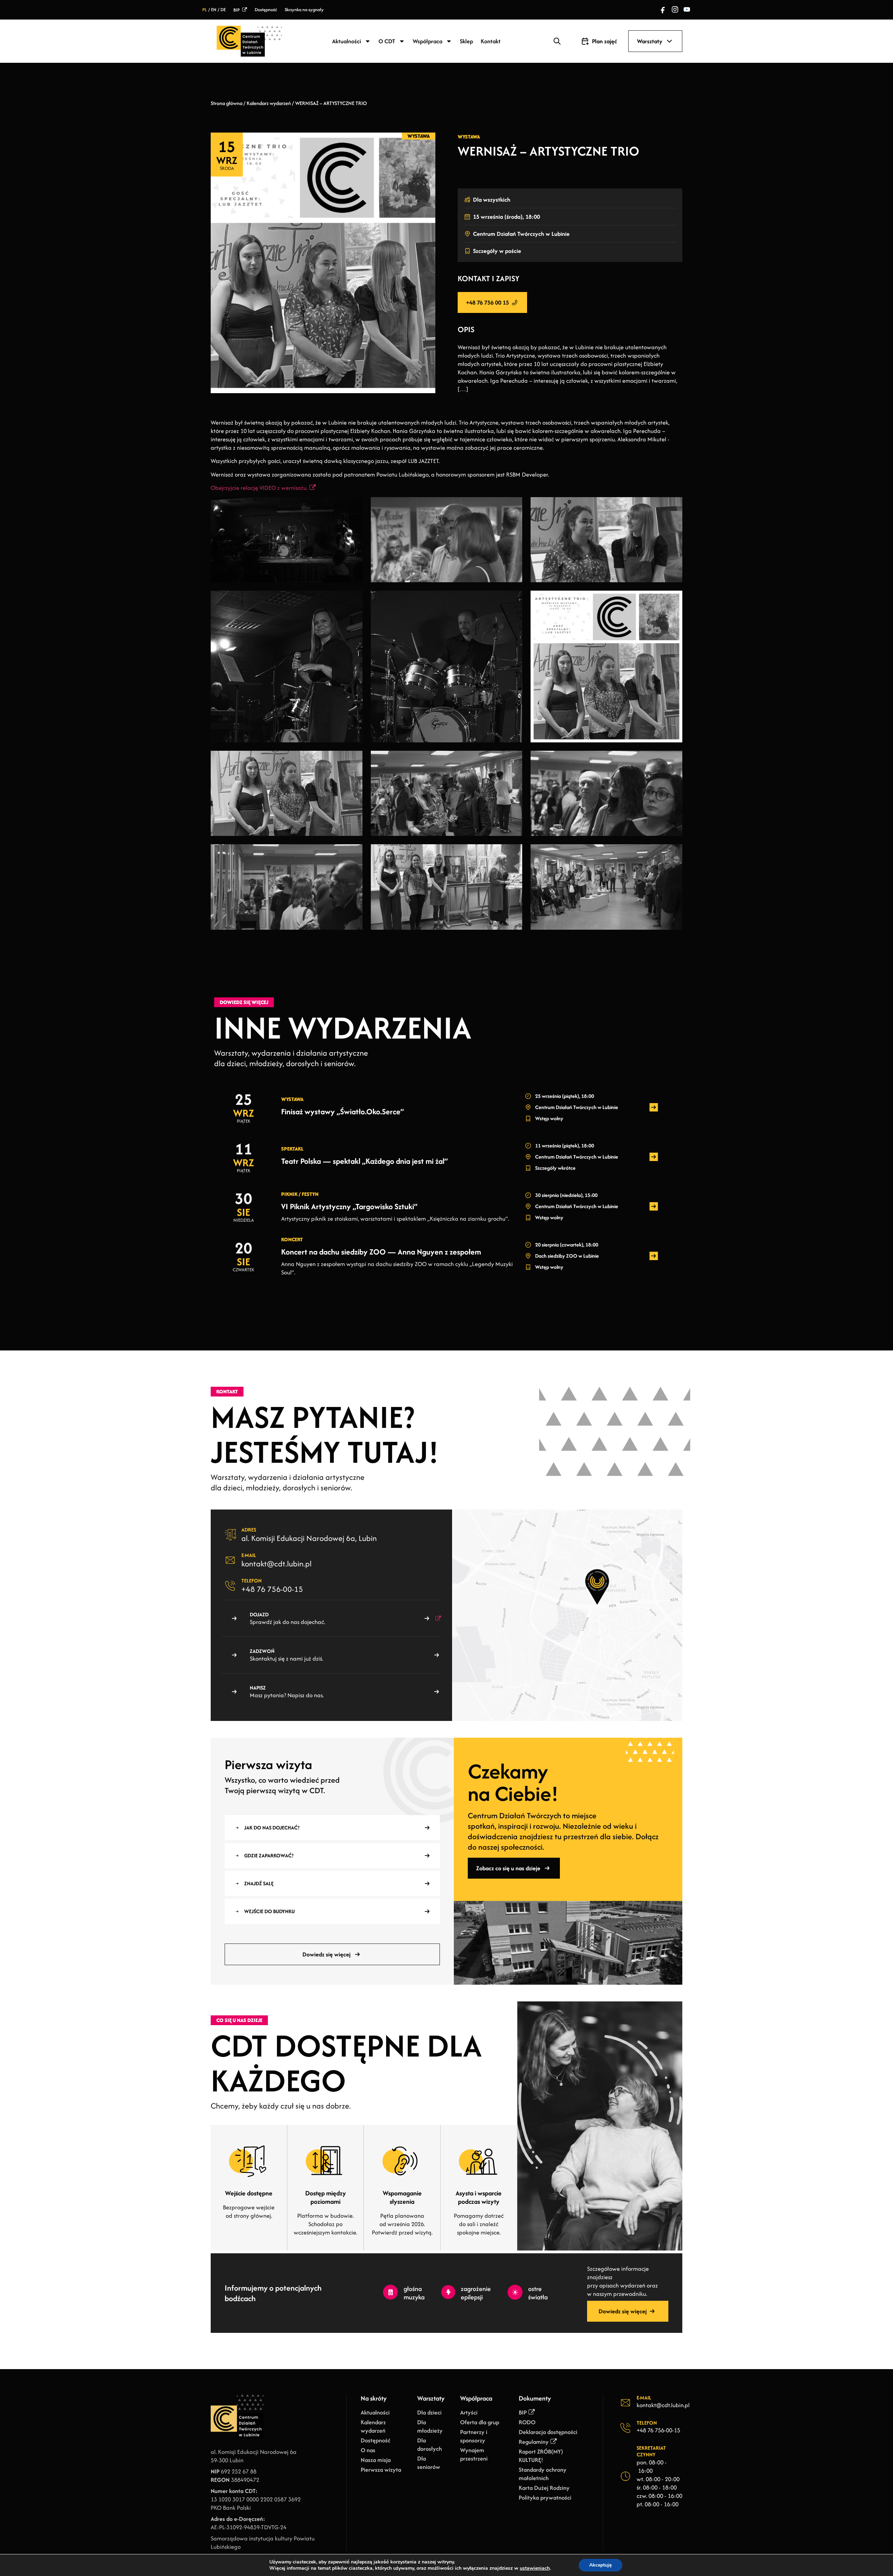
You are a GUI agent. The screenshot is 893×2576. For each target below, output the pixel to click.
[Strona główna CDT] (249, 41)
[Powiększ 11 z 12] (513, 853)
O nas (368, 2450)
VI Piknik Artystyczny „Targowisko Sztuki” (349, 1206)
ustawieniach (535, 2568)
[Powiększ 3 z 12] (673, 506)
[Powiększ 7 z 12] (353, 760)
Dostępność (266, 10)
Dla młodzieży (430, 2426)
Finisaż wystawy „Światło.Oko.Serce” (343, 1111)
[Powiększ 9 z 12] (673, 760)
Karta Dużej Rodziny (544, 2488)
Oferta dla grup (480, 2422)
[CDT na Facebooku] (663, 10)
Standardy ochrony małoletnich (543, 2474)
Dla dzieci (429, 2412)
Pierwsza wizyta (381, 2470)
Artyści (469, 2412)
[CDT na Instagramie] (675, 10)
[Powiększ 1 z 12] (353, 506)
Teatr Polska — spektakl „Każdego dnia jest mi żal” (365, 1161)
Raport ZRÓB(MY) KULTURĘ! (541, 2456)
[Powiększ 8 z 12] (513, 760)
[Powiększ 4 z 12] (353, 600)
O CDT (387, 41)
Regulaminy (534, 2442)
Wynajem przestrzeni (474, 2454)
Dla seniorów (429, 2463)
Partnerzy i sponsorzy (474, 2436)
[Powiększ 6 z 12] (673, 600)
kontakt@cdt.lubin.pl (276, 1564)
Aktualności (347, 41)
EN (214, 10)
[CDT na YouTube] (687, 10)
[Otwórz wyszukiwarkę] (557, 41)
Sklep (466, 41)
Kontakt (491, 41)
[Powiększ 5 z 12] (513, 600)
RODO (527, 2422)
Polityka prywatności (545, 2498)
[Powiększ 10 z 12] (353, 853)
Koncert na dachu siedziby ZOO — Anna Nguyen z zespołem (381, 1252)
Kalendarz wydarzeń (269, 103)
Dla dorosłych (430, 2444)
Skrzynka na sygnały (304, 10)
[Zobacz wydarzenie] (654, 1107)
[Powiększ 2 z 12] (513, 506)
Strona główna (227, 103)
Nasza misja (376, 2460)
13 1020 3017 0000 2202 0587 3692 (256, 2499)
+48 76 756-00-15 (272, 1589)
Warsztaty (650, 41)
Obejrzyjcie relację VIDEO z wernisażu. (259, 488)
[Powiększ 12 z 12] (673, 853)
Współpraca (427, 41)
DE (223, 10)
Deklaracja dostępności (548, 2432)
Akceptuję (601, 2565)
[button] (669, 41)
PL (205, 10)
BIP (237, 10)
